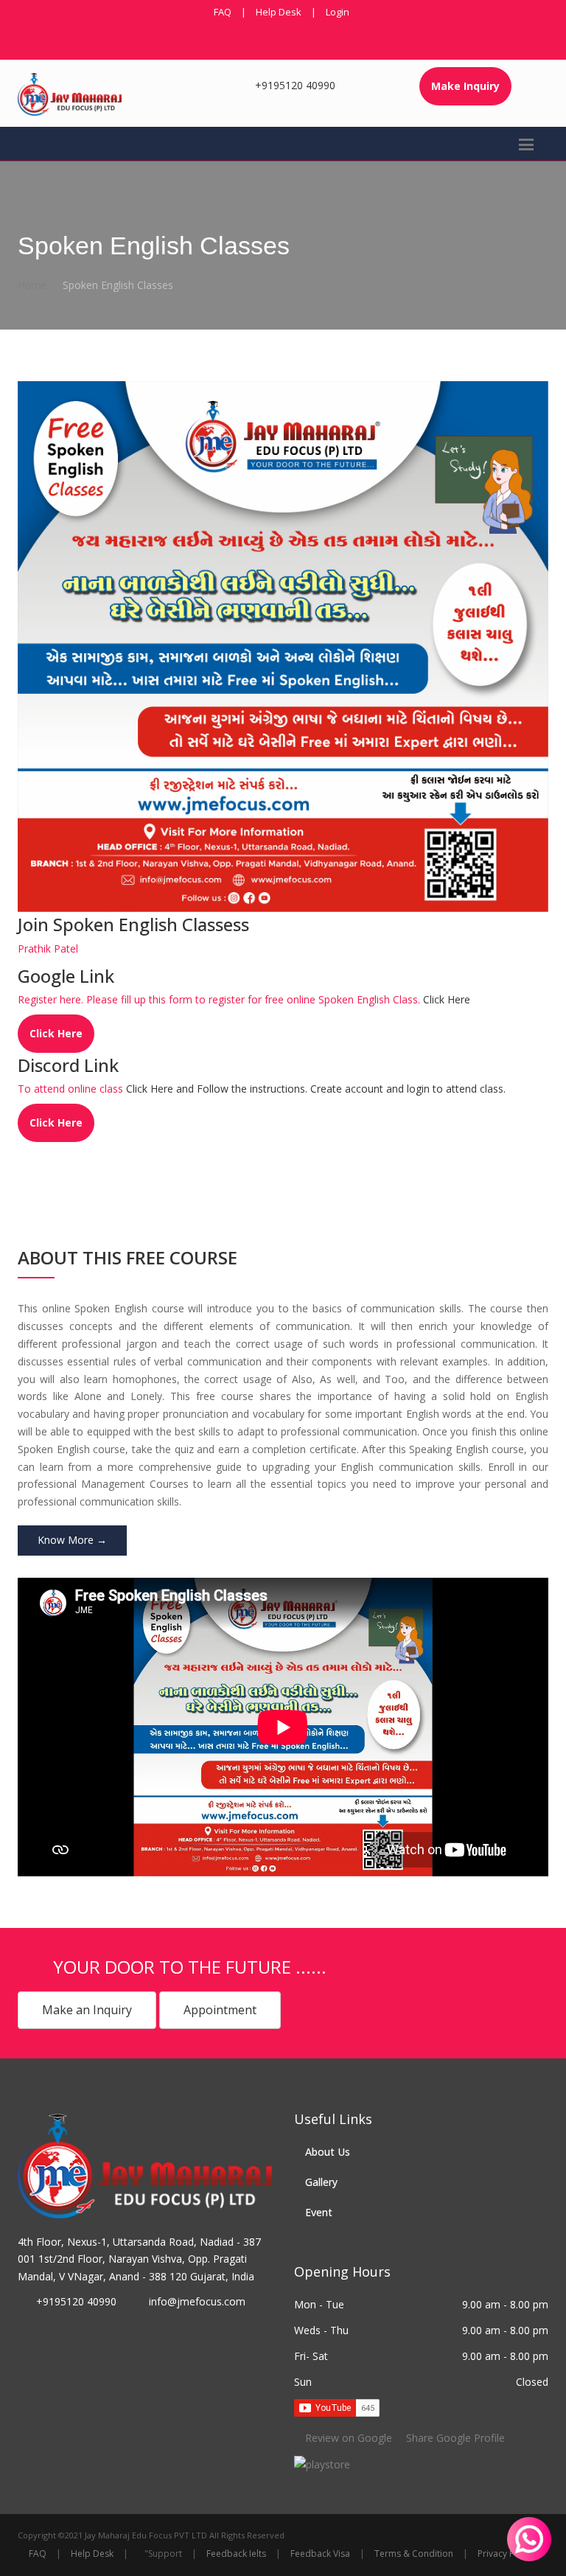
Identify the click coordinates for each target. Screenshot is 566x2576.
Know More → (72, 1540)
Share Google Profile (454, 2438)
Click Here (447, 999)
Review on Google (349, 2438)
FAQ (223, 12)
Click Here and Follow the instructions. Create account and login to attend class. (316, 1089)
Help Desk (279, 12)
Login (338, 12)
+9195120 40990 (295, 85)
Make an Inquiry (87, 2010)
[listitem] (322, 2464)
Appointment (220, 2010)
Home (32, 285)
